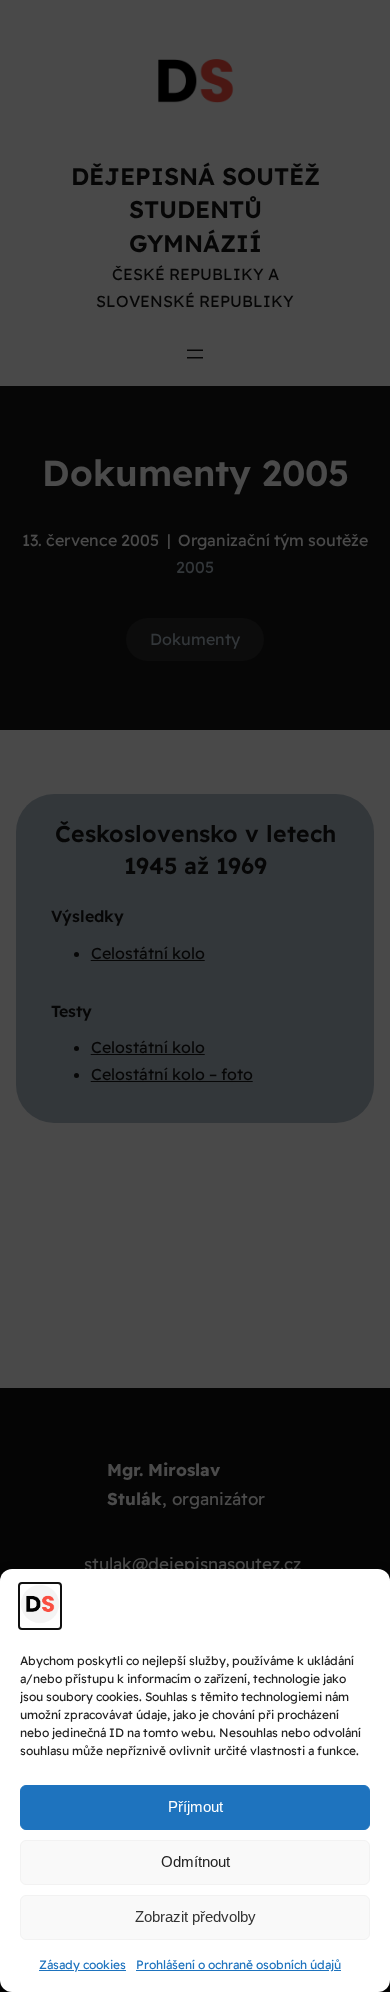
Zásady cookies (82, 1964)
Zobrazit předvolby (195, 1916)
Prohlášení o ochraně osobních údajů (238, 1964)
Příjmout (195, 1806)
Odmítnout (195, 1861)
